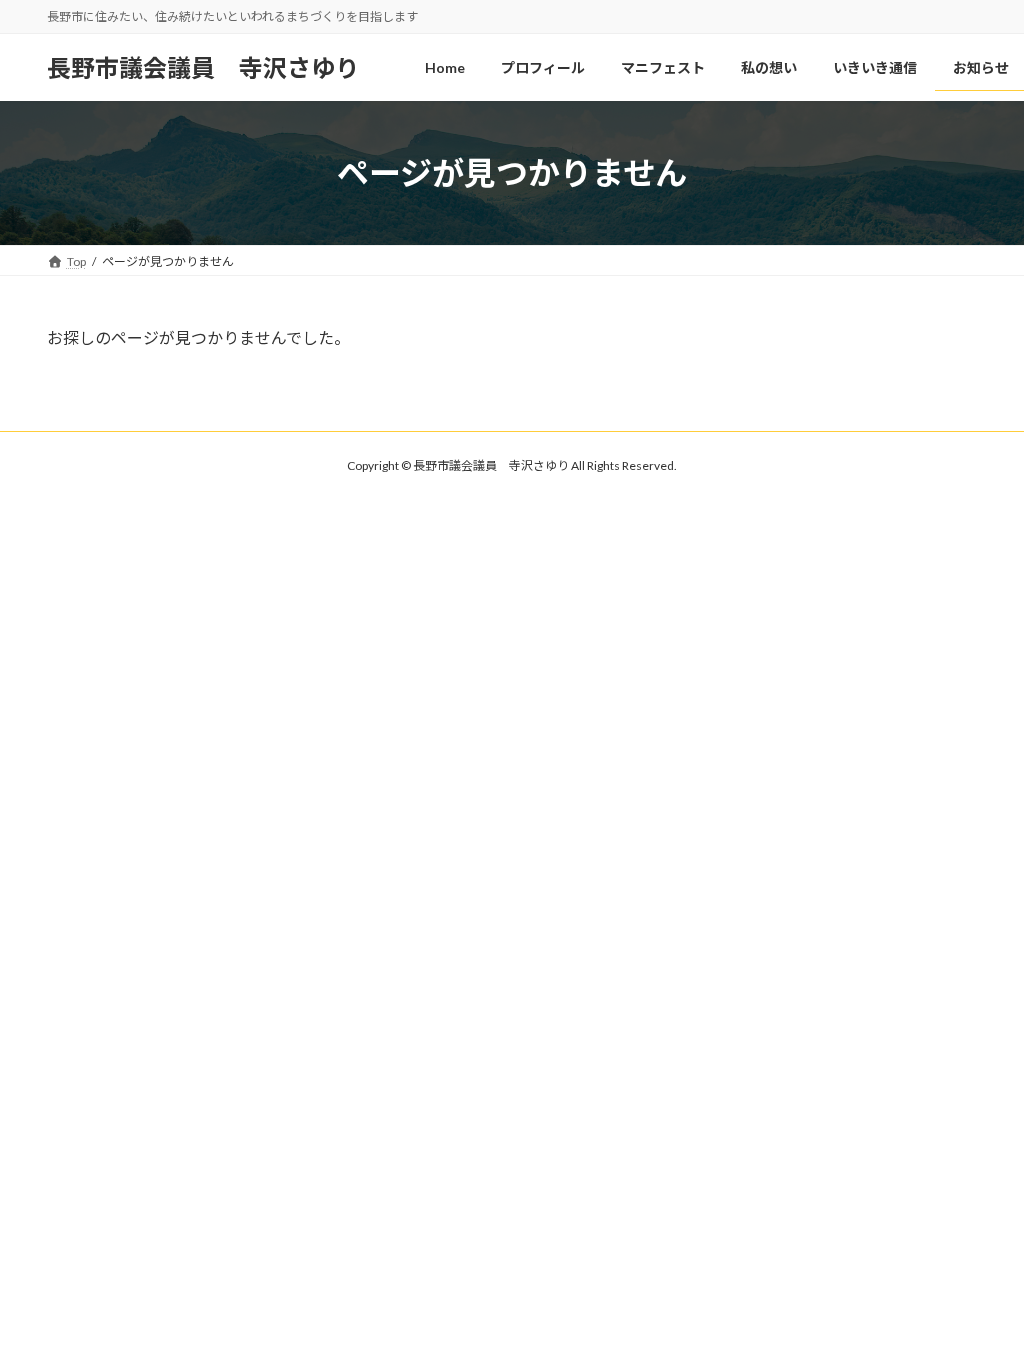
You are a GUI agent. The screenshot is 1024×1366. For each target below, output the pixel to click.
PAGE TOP (980, 1306)
